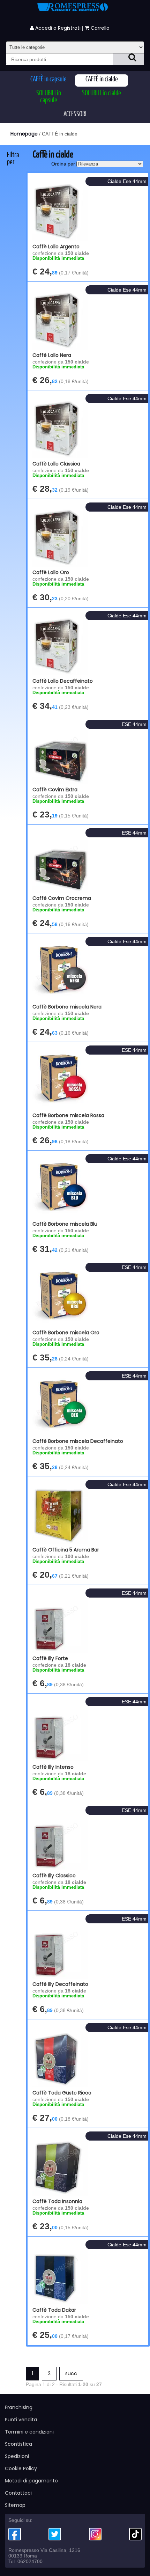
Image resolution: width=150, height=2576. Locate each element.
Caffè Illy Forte (50, 1658)
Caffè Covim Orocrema (62, 898)
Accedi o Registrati (57, 28)
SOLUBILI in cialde (102, 93)
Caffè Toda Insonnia (57, 2201)
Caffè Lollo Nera (52, 355)
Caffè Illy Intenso (53, 1767)
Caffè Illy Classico (54, 1876)
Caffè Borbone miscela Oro (66, 1333)
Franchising (19, 2407)
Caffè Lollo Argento (56, 247)
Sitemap (15, 2505)
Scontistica (18, 2444)
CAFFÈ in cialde (102, 79)
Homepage (24, 134)
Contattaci (18, 2493)
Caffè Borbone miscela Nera (67, 1007)
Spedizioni (17, 2456)
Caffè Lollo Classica (56, 464)
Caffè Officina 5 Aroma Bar (66, 1550)
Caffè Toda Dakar (54, 2310)
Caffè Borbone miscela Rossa (68, 1115)
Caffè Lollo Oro (51, 572)
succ (71, 2373)
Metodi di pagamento (31, 2481)
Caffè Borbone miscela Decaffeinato (78, 1441)
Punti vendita (21, 2420)
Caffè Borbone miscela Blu (65, 1224)
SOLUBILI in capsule (49, 97)
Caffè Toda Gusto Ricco (62, 2093)
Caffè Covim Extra (55, 790)
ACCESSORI (75, 114)
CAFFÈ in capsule (48, 79)
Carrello (101, 28)
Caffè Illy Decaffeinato (60, 1984)
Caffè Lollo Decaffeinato (63, 681)
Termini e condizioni (29, 2432)
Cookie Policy (21, 2468)
